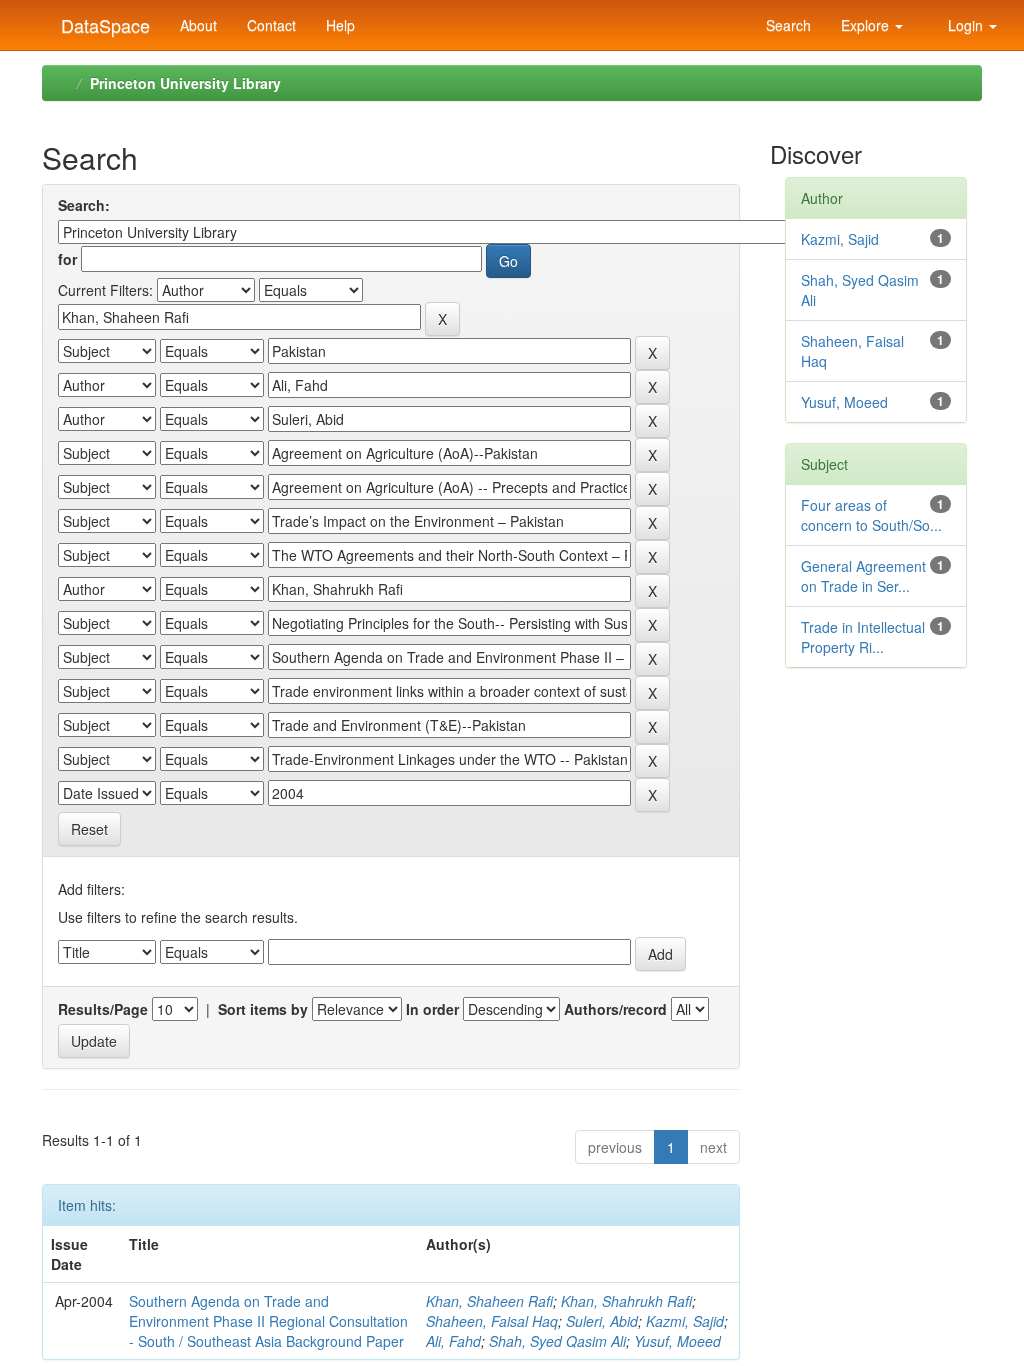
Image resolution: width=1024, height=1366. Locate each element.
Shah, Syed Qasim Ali (557, 1341)
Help (340, 25)
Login (965, 25)
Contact (271, 25)
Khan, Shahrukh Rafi (626, 1301)
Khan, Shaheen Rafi (489, 1301)
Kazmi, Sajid (685, 1321)
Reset (89, 829)
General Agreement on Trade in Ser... (863, 576)
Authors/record (615, 1009)
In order (432, 1009)
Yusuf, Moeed (677, 1341)
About (198, 25)
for (67, 259)
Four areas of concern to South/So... (871, 515)
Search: (84, 205)
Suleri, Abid (602, 1321)
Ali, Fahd (453, 1341)
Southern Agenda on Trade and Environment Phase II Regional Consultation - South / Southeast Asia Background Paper (268, 1321)
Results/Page (103, 1009)
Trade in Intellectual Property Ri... (863, 637)
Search (786, 25)
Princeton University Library (185, 83)
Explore (867, 25)
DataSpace (103, 21)
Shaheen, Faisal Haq (492, 1321)
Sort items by (263, 1009)
